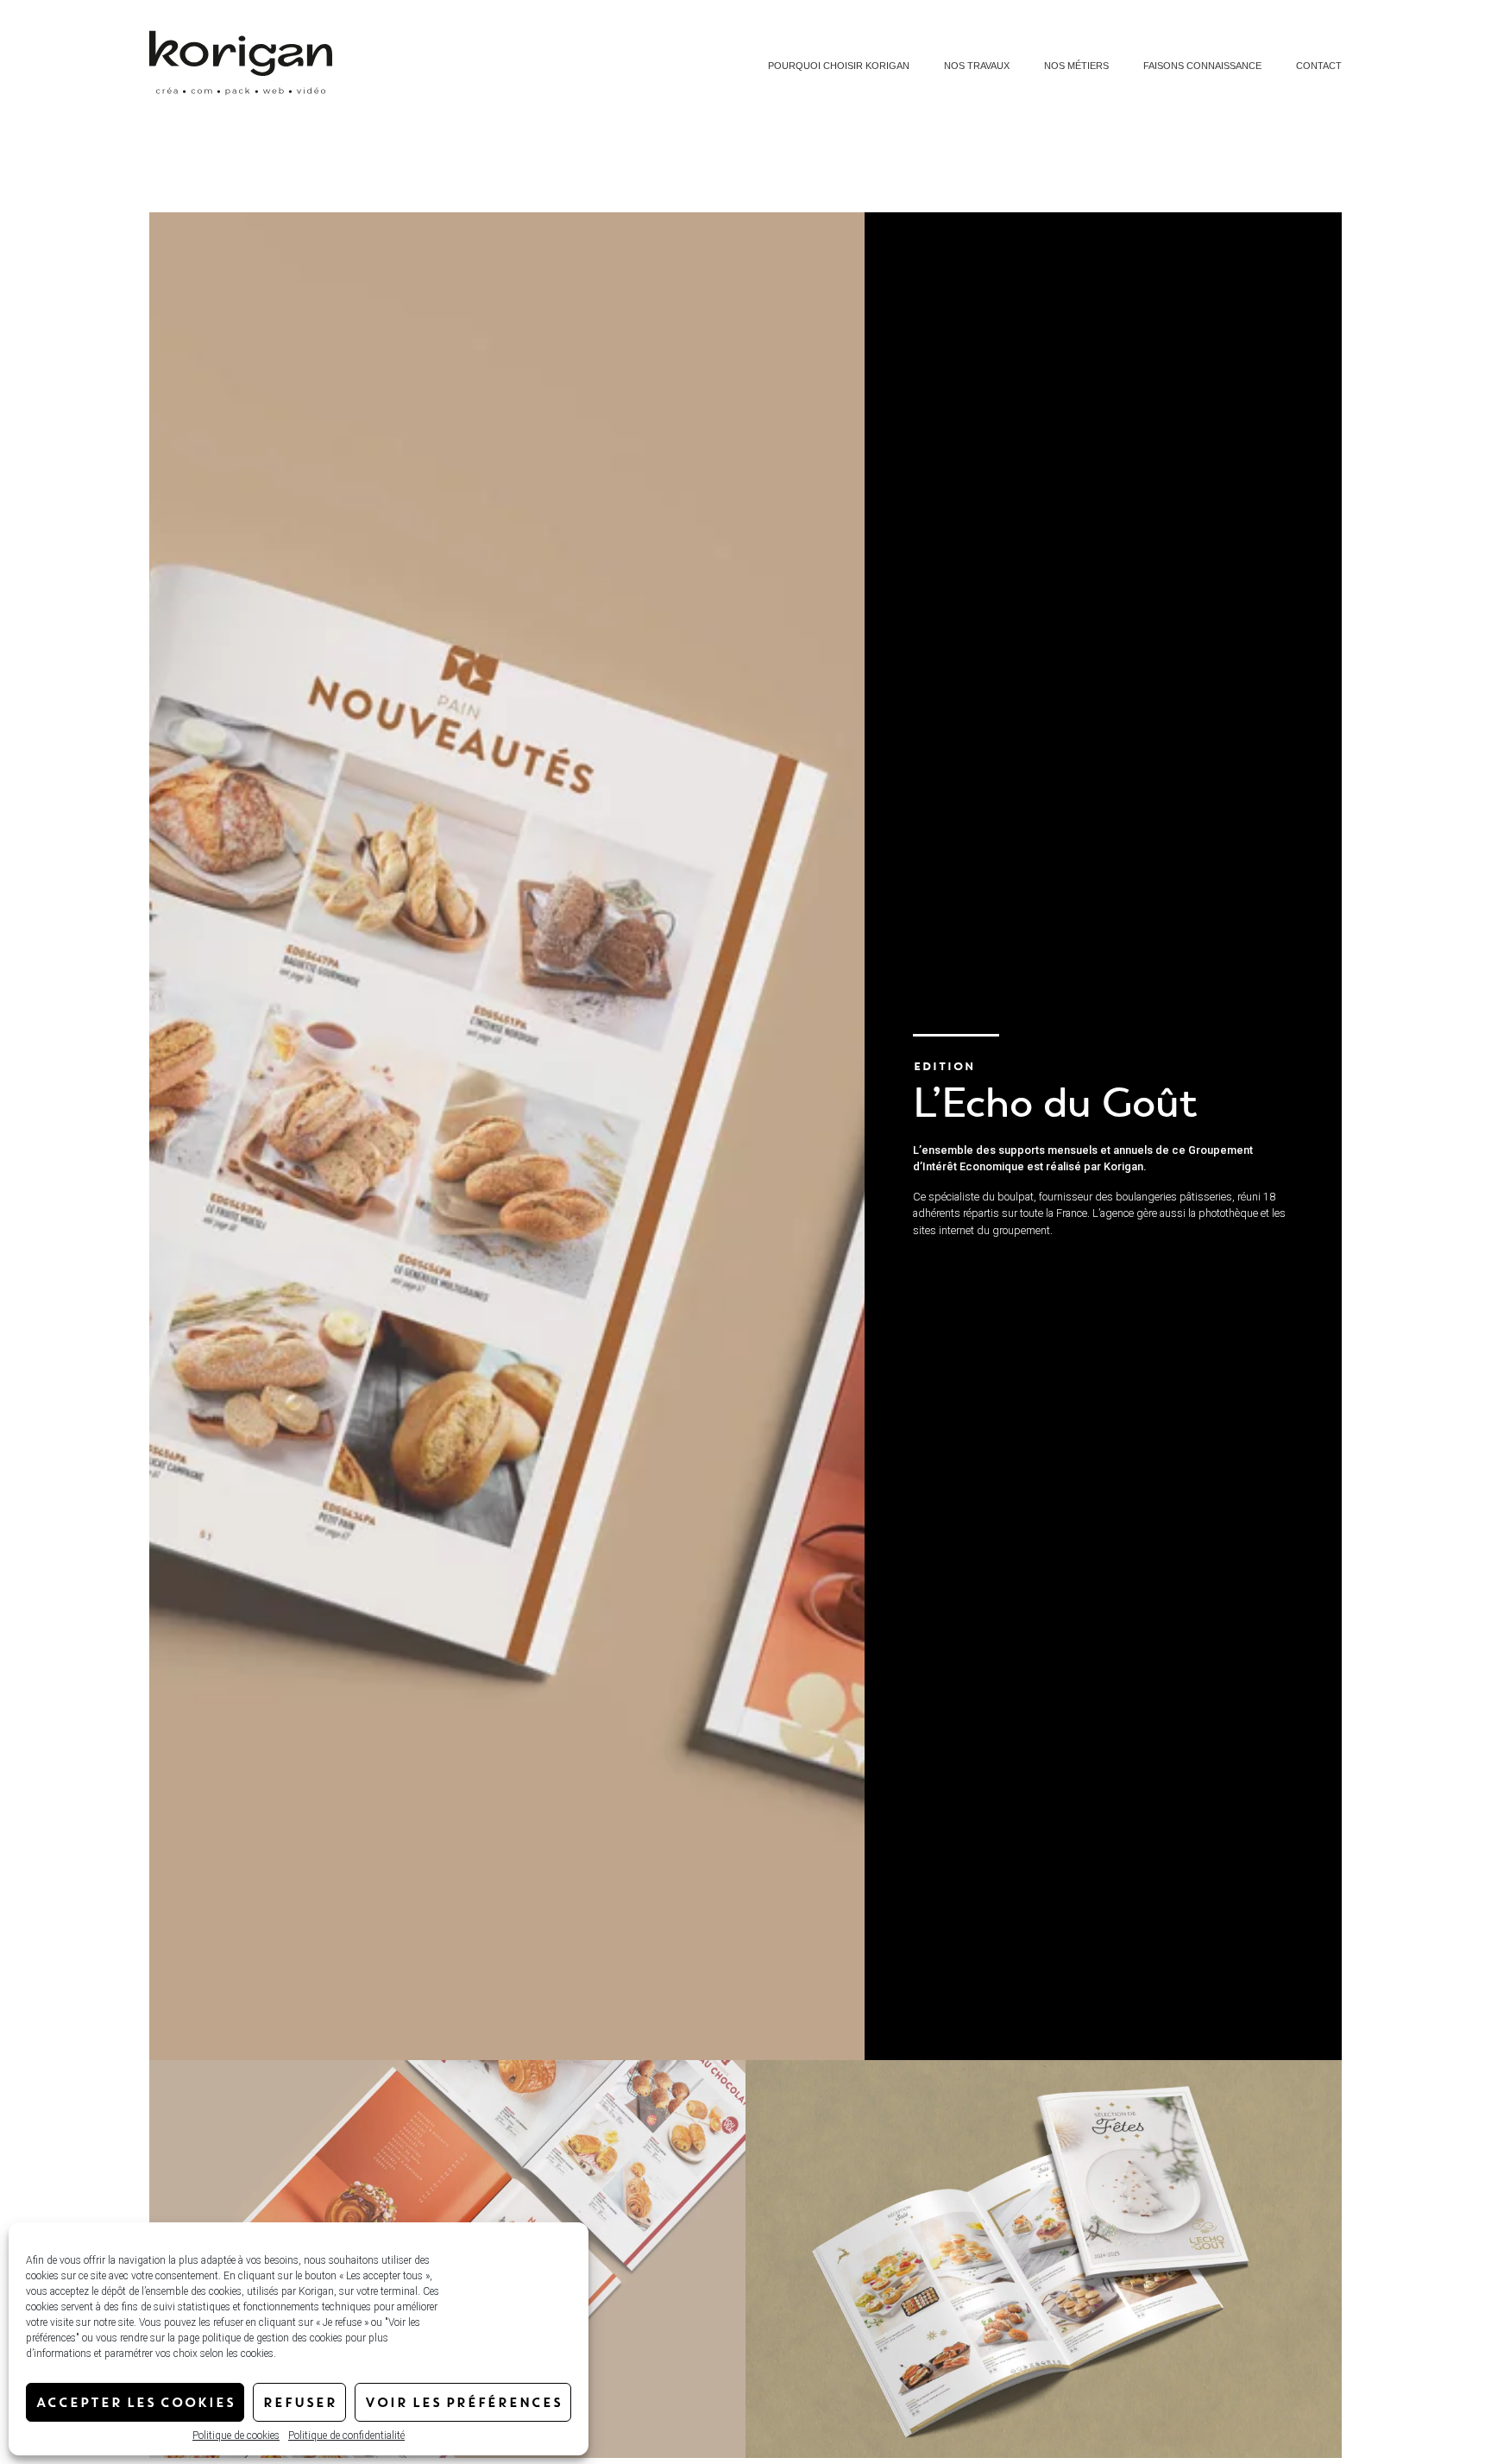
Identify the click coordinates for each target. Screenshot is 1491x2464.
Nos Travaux (977, 66)
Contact (1319, 66)
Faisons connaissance (1202, 66)
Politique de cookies (236, 2436)
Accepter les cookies (135, 2402)
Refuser (299, 2402)
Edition (944, 1066)
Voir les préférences (463, 2402)
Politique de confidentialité (346, 2436)
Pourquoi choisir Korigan (839, 66)
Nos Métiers (1076, 66)
